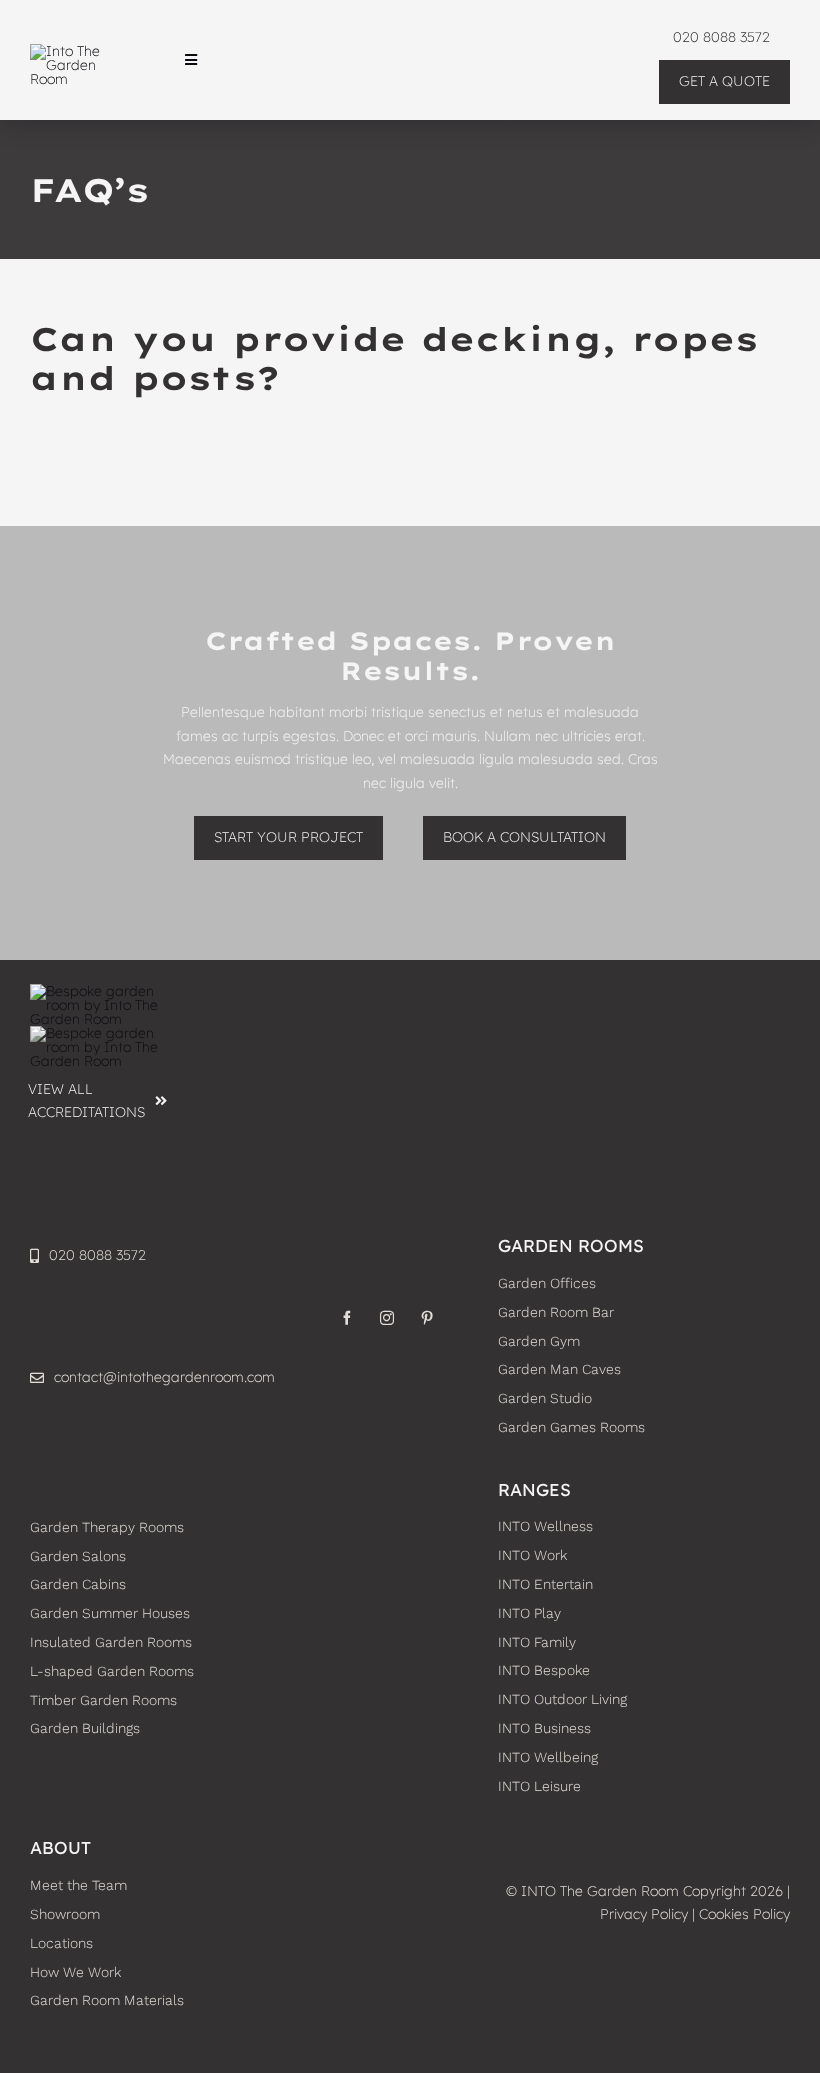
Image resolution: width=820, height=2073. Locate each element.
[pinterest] (427, 1318)
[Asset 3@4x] (80, 51)
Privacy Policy (644, 1914)
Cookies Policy (744, 1914)
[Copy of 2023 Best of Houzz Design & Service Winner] (98, 1033)
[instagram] (387, 1318)
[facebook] (347, 1318)
